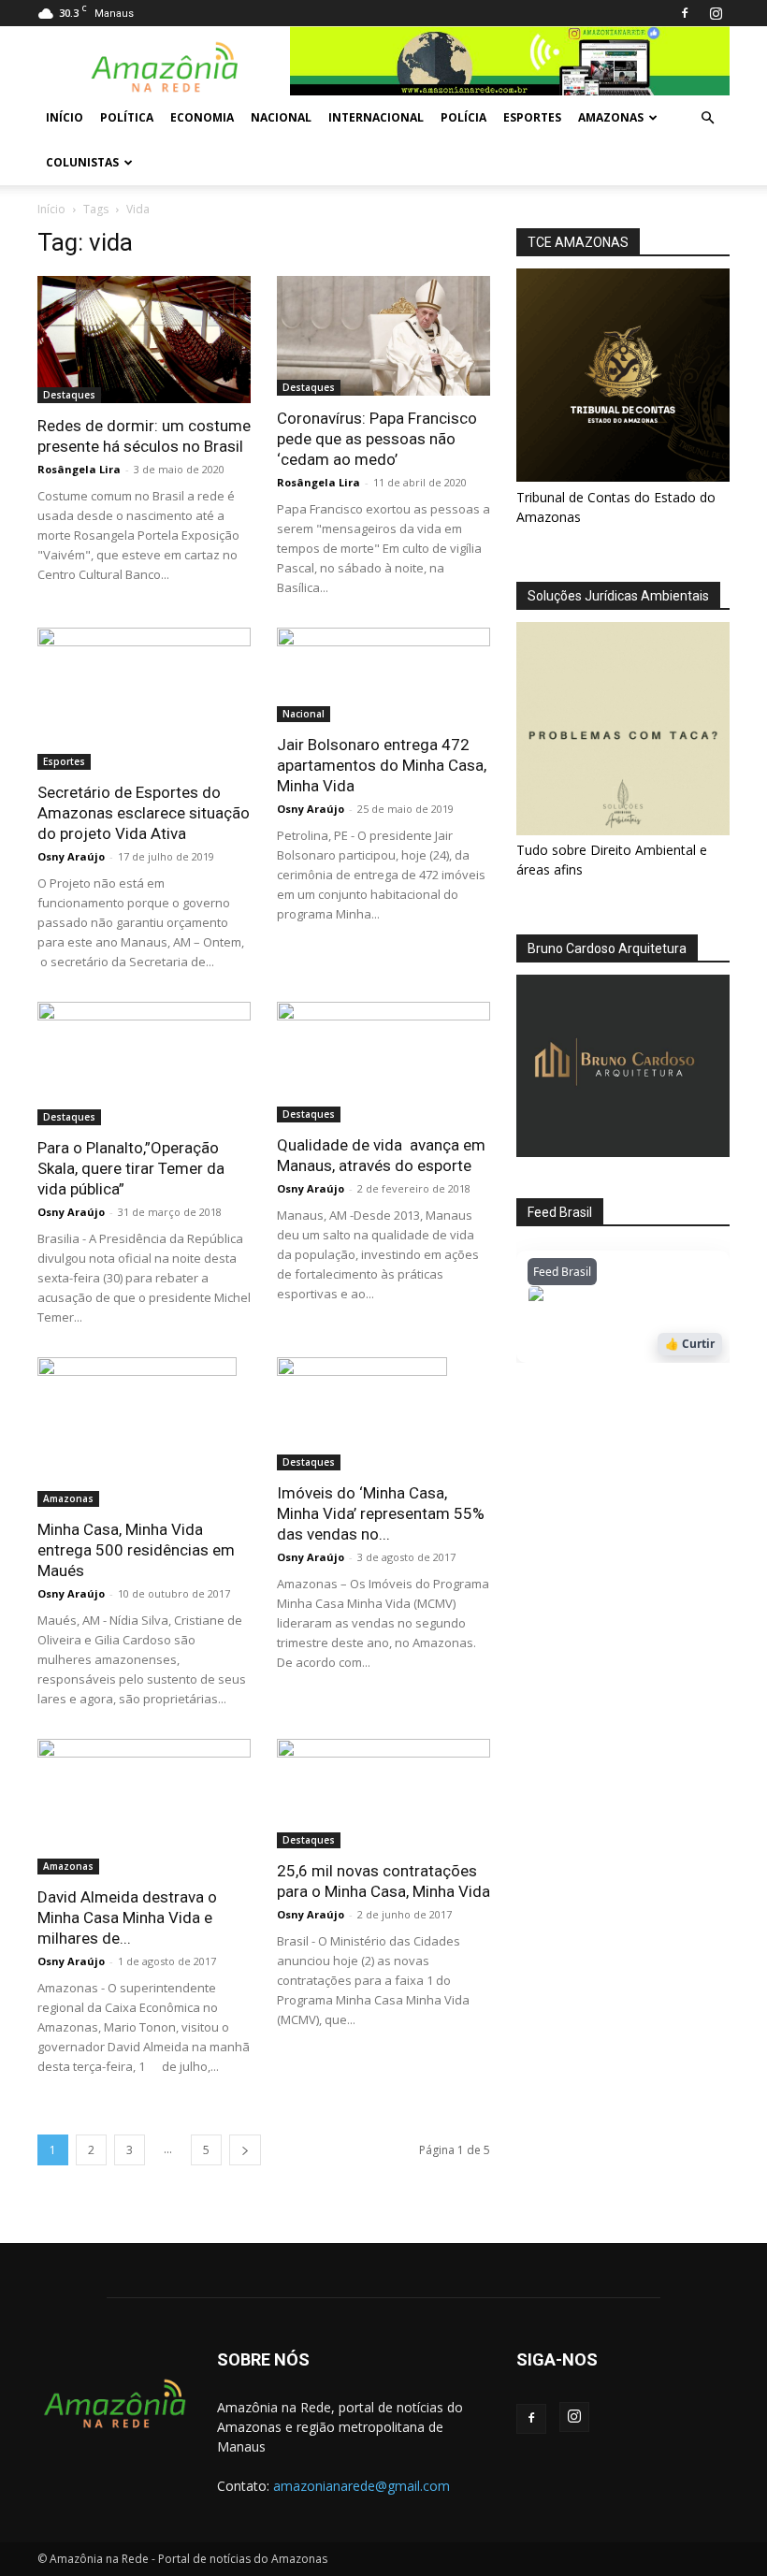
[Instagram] (716, 13)
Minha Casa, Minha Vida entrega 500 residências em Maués (136, 1550)
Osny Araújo (71, 856)
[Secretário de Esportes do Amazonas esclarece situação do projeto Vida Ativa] (144, 699)
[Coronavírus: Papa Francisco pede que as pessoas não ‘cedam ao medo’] (383, 336)
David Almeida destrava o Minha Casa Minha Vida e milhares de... (127, 1918)
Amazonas (611, 117)
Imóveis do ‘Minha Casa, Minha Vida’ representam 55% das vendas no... (381, 1513)
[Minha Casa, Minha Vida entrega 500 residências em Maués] (144, 1432)
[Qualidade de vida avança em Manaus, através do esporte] (383, 1062)
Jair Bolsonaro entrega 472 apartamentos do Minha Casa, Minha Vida (382, 765)
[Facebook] (685, 13)
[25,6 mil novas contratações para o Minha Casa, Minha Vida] (383, 1794)
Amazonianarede (635, 1298)
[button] (707, 118)
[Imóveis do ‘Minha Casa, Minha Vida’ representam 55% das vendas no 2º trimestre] (383, 1414)
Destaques (69, 395)
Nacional (281, 117)
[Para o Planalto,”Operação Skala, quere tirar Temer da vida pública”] (144, 1064)
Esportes (532, 117)
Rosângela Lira (79, 469)
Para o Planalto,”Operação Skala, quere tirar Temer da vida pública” (131, 1168)
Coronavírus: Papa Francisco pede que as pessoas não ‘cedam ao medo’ (377, 439)
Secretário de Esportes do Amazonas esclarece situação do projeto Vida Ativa (144, 813)
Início (65, 117)
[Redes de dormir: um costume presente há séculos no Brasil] (144, 340)
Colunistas (82, 162)
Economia (202, 117)
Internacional (376, 117)
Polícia (463, 117)
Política (127, 117)
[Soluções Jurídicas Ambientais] (623, 830)
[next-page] (245, 2150)
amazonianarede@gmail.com (362, 2486)
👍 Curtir (690, 1344)
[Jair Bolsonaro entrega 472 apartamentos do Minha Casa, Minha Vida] (383, 675)
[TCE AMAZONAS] (623, 375)
